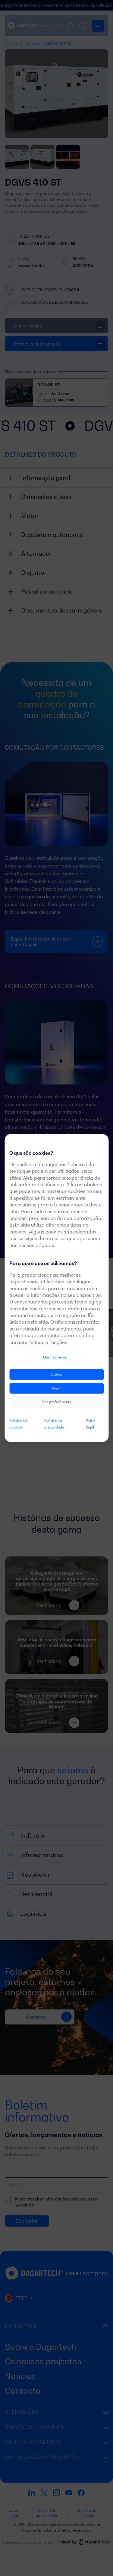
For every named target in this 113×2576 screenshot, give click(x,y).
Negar (56, 1388)
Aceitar (56, 1375)
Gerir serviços (55, 1357)
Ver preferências (56, 1402)
